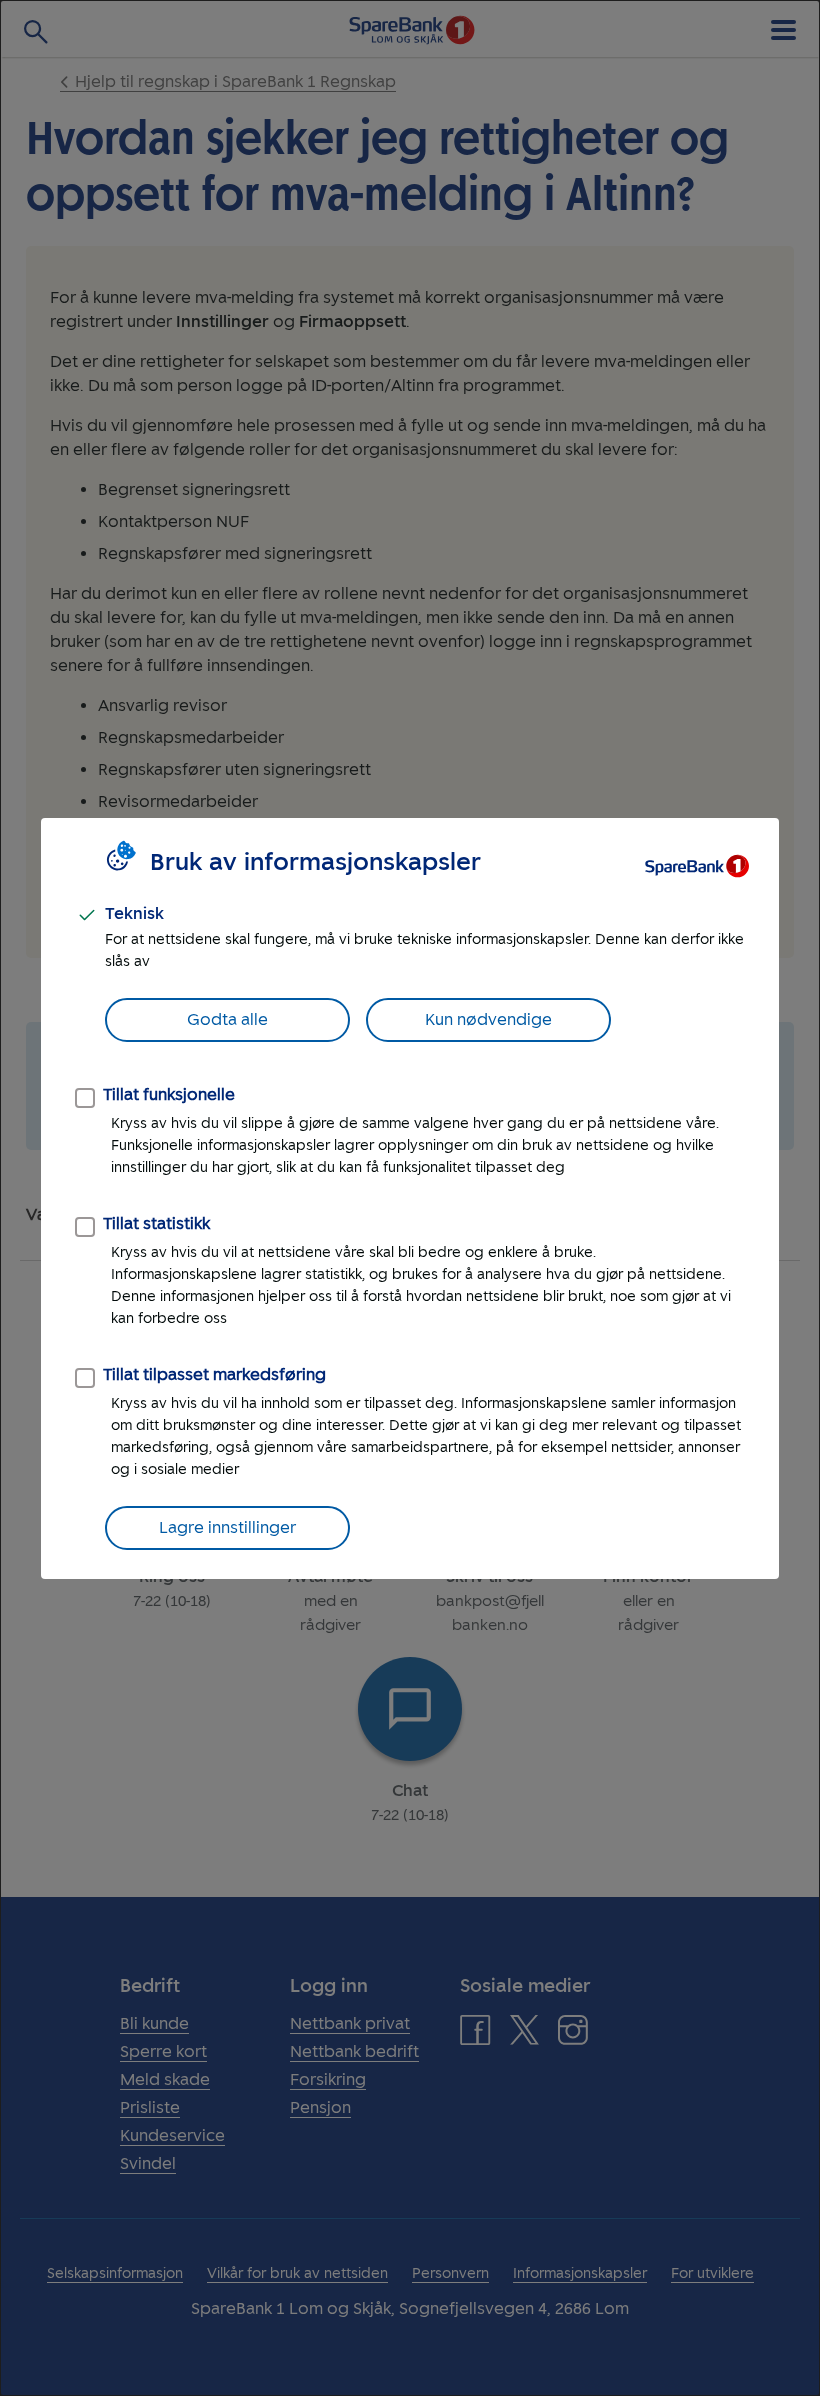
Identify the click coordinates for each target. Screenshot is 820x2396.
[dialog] (410, 1198)
